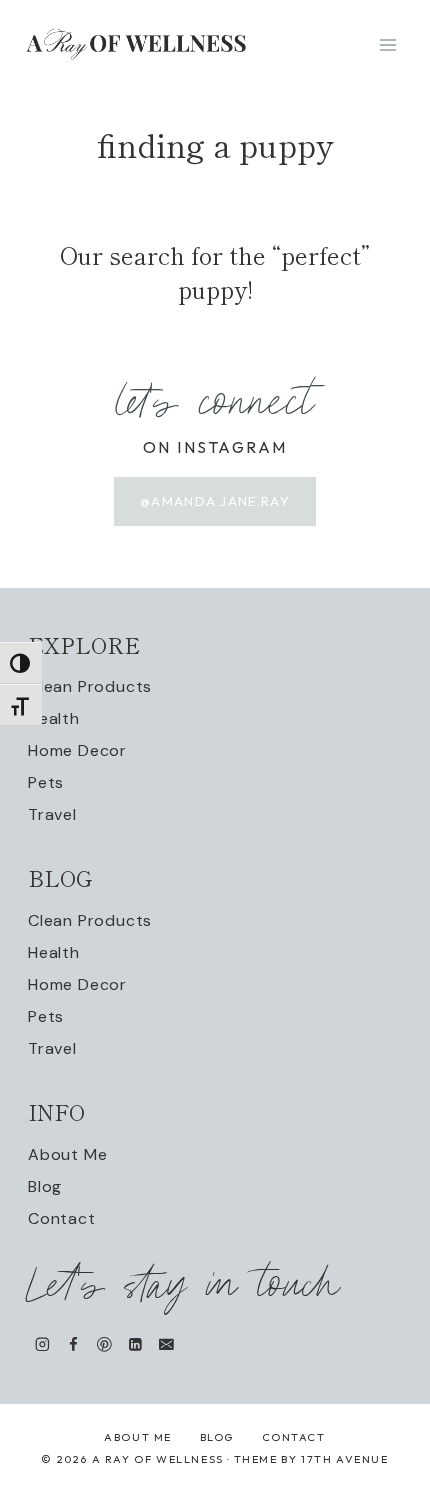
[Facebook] (73, 1344)
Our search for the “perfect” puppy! (215, 271)
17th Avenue (345, 1459)
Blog (45, 1186)
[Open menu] (387, 44)
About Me (67, 1154)
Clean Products (90, 686)
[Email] (166, 1344)
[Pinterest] (104, 1344)
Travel (52, 814)
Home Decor (77, 750)
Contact (62, 1218)
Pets (46, 782)
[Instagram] (42, 1344)
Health (54, 718)
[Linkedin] (135, 1344)
